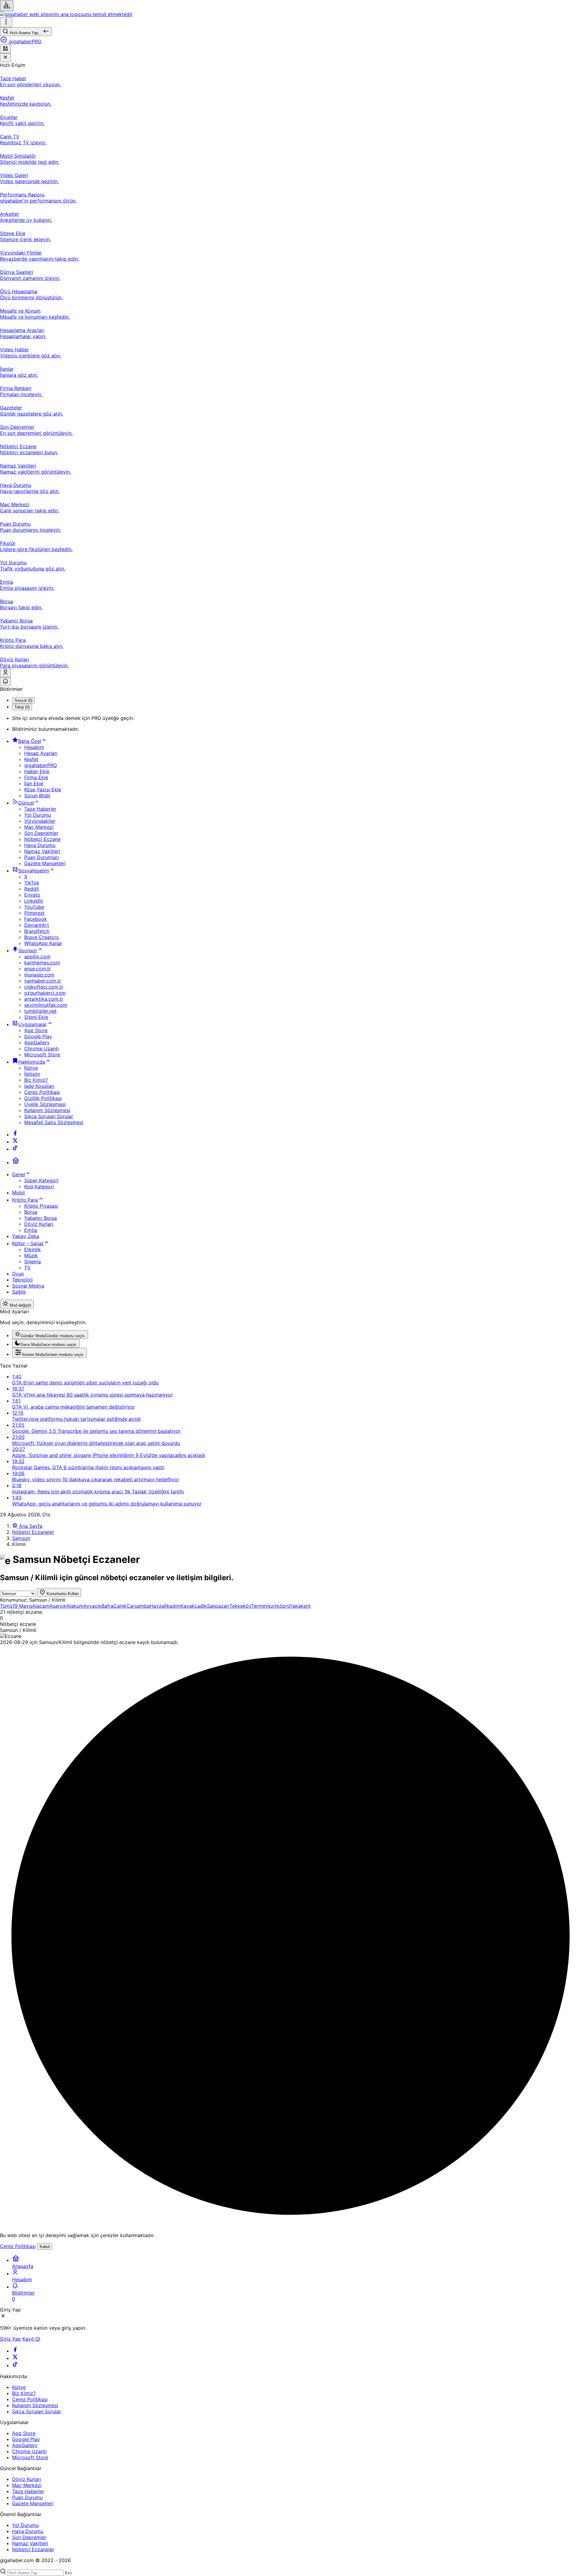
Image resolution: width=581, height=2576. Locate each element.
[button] (5, 49)
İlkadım (172, 1606)
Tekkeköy (240, 1606)
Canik (120, 1606)
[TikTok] (15, 1149)
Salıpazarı (218, 1606)
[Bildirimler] (5, 682)
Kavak (188, 1606)
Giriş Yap (10, 2339)
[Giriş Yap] (5, 673)
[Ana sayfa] (16, 1162)
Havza (157, 1606)
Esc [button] (69, 2573)
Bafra (107, 1606)
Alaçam (41, 1606)
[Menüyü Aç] (6, 22)
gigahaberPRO (24, 41)
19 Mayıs (22, 1606)
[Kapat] (5, 58)
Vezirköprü (277, 1606)
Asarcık (58, 1606)
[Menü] (7, 6)
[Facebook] (15, 1134)
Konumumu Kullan (62, 1594)
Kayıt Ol (31, 2339)
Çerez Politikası (18, 2246)
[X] (15, 1142)
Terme (258, 1606)
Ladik (201, 1606)
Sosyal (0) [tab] (23, 700)
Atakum (75, 1606)
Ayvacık (92, 1606)
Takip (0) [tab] (22, 707)
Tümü (6, 1606)
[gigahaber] (66, 14)
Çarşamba (138, 1606)
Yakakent (300, 1606)
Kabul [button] (45, 2247)
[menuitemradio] (50, 1335)
